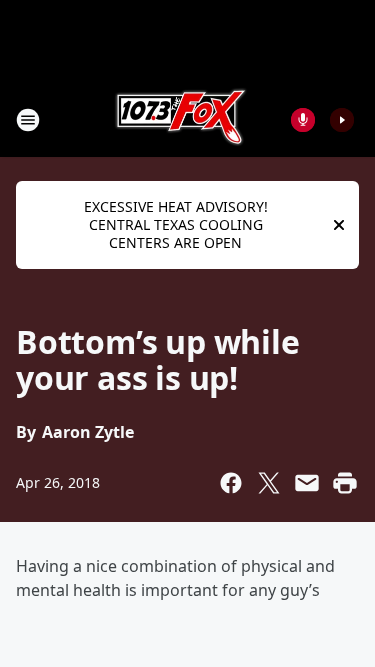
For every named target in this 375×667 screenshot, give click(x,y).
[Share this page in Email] (307, 483)
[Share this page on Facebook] (231, 483)
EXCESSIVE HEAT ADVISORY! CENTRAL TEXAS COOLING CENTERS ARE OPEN (176, 224)
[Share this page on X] (269, 483)
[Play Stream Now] (342, 120)
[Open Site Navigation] (28, 120)
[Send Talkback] (303, 120)
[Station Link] (181, 119)
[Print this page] (345, 483)
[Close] (339, 225)
